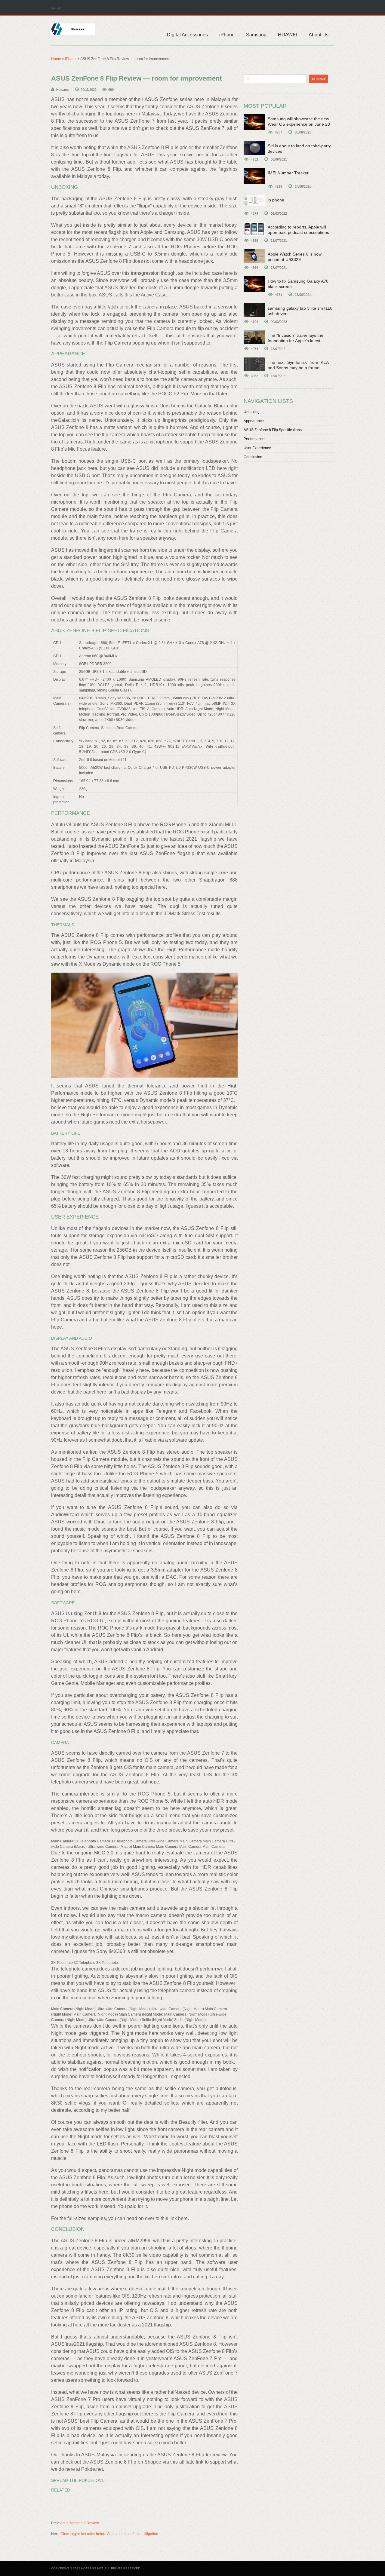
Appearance (254, 421)
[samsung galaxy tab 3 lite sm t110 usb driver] (254, 310)
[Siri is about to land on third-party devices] (254, 148)
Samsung (256, 35)
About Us (319, 35)
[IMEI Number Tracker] (254, 176)
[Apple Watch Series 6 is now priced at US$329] (254, 256)
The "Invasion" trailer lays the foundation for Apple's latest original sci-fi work (296, 341)
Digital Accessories (187, 35)
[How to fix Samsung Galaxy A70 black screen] (254, 284)
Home (56, 59)
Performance (254, 439)
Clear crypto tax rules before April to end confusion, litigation (109, 2534)
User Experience (257, 448)
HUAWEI (288, 35)
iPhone (227, 35)
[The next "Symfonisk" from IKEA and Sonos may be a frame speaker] (254, 364)
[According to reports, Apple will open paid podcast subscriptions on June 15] (254, 229)
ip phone (276, 200)
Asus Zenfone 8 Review (80, 2523)
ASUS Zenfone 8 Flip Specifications (273, 430)
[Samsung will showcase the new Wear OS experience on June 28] (254, 122)
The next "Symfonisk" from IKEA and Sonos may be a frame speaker (298, 368)
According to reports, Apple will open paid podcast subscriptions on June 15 (298, 232)
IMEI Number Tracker (288, 173)
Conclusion (253, 457)
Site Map (57, 8)
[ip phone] (254, 201)
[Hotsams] (73, 29)
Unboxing (252, 412)
